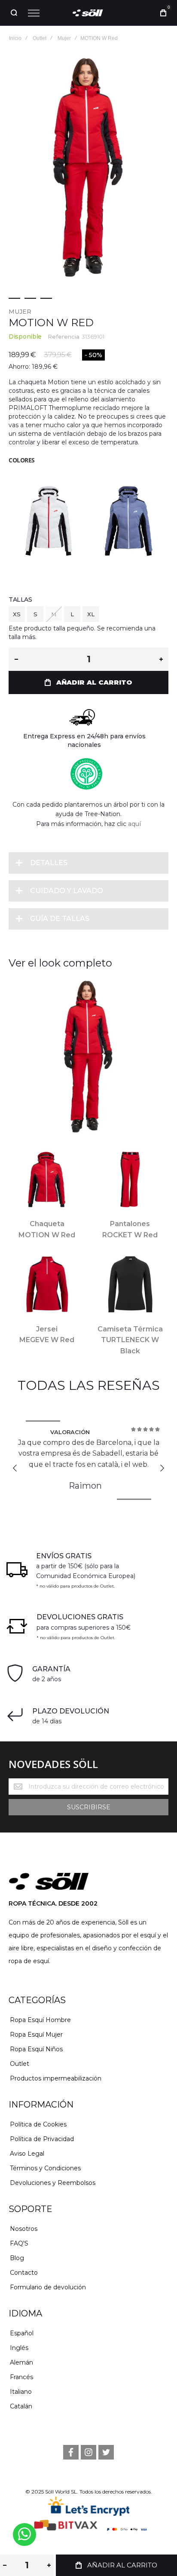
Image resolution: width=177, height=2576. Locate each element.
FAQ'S (19, 2243)
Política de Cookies (38, 2124)
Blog (17, 2258)
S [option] (35, 614)
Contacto (24, 2273)
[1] (14, 298)
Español (22, 2333)
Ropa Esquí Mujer (36, 2034)
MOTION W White (49, 517)
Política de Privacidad (42, 2139)
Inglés (19, 2348)
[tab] (88, 863)
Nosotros (24, 2229)
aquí (134, 824)
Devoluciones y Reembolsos (53, 2183)
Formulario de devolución (48, 2287)
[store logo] (88, 13)
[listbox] (88, 615)
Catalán (21, 2406)
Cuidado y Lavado (67, 891)
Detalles (49, 863)
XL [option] (91, 614)
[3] (46, 298)
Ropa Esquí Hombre (40, 2020)
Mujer (20, 312)
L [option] (72, 614)
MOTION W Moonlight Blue (128, 517)
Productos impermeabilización (56, 2078)
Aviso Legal (27, 2154)
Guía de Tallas (60, 919)
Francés (21, 2377)
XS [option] (17, 614)
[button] (15, 1468)
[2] (30, 298)
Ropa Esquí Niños (36, 2049)
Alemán (21, 2362)
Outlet (20, 2064)
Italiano (21, 2392)
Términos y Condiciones (45, 2168)
